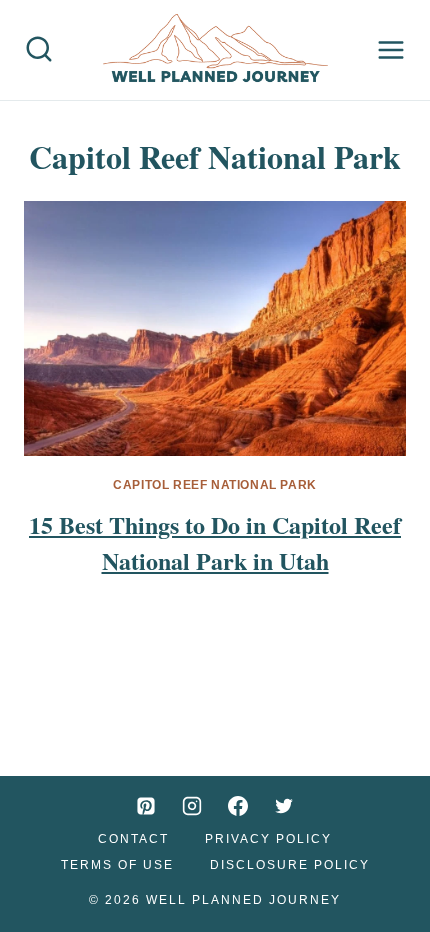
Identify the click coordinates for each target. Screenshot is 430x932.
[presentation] (215, 328)
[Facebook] (238, 806)
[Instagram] (192, 806)
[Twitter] (284, 806)
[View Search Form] (39, 50)
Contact (133, 839)
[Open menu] (391, 50)
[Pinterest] (146, 806)
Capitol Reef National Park (215, 485)
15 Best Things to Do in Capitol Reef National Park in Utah (215, 542)
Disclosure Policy (290, 865)
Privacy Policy (268, 839)
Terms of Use (117, 865)
